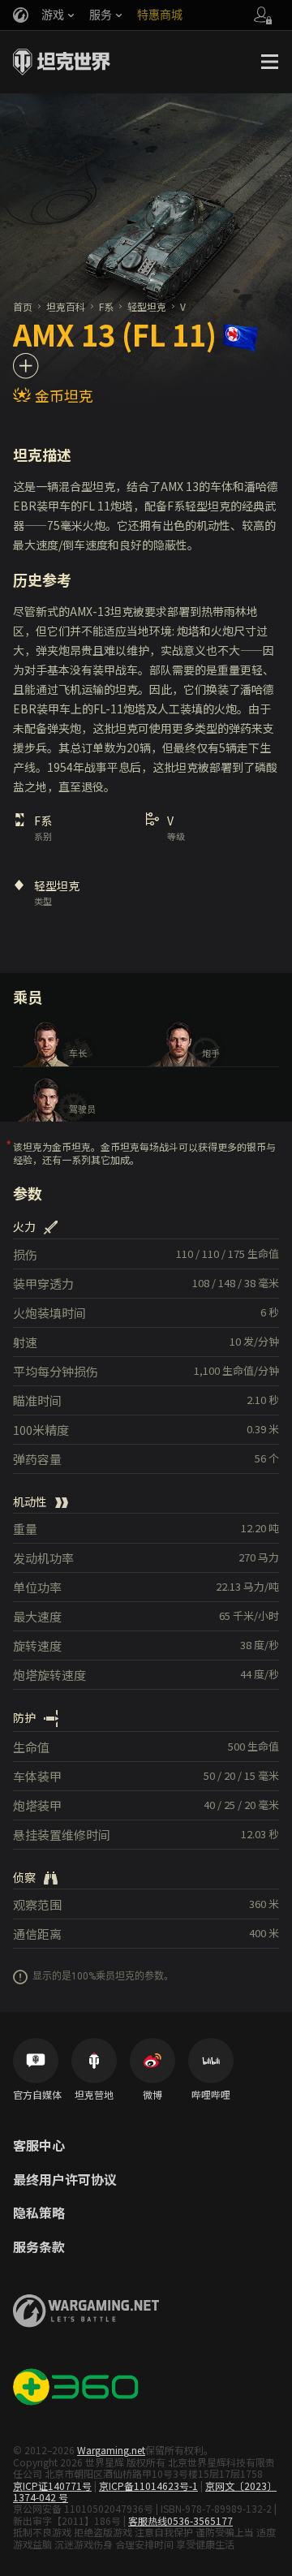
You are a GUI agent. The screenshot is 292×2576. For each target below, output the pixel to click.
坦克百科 (66, 306)
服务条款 (39, 2247)
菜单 (269, 62)
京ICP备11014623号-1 (148, 2486)
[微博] (152, 2061)
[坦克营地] (94, 2061)
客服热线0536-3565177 (180, 2520)
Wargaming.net (111, 2450)
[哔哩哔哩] (211, 2061)
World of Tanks (62, 62)
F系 (106, 306)
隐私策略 (39, 2213)
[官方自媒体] (36, 2061)
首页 (23, 306)
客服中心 (39, 2146)
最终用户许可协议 (65, 2180)
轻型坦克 (147, 306)
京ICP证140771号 (52, 2486)
